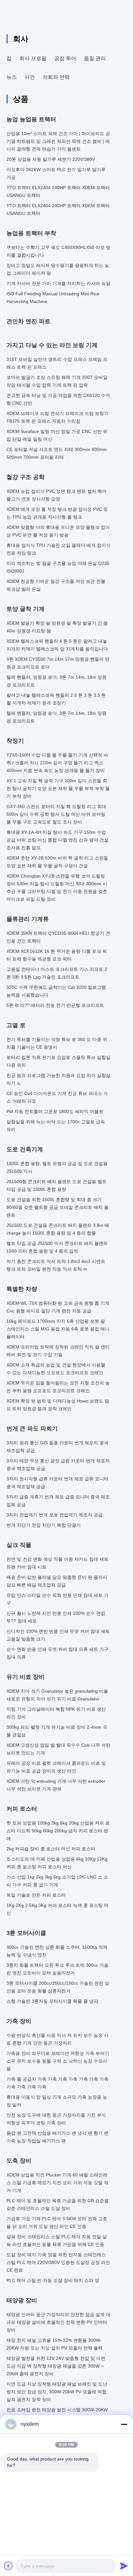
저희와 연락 (56, 77)
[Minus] (124, 2424)
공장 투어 (65, 58)
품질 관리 (95, 58)
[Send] (124, 2566)
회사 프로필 (33, 58)
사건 (30, 77)
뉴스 (12, 77)
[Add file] (8, 2566)
